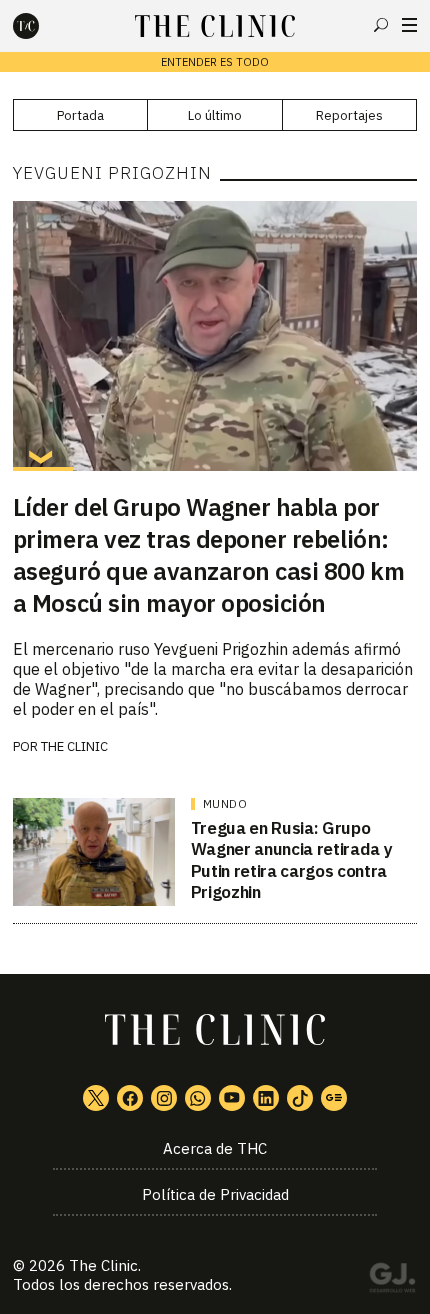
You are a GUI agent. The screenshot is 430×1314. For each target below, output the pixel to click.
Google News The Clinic (334, 1098)
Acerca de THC (215, 1148)
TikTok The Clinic (300, 1098)
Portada (80, 115)
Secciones (409, 25)
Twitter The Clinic (96, 1098)
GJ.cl (392, 1281)
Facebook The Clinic (130, 1098)
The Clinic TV (232, 1098)
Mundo (225, 804)
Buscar (381, 25)
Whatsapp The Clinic (198, 1098)
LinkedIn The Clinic (266, 1098)
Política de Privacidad (215, 1194)
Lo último (215, 115)
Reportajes (349, 115)
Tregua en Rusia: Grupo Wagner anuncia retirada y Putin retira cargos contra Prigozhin (292, 860)
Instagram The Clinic (164, 1098)
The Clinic (74, 746)
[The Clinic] (43, 26)
